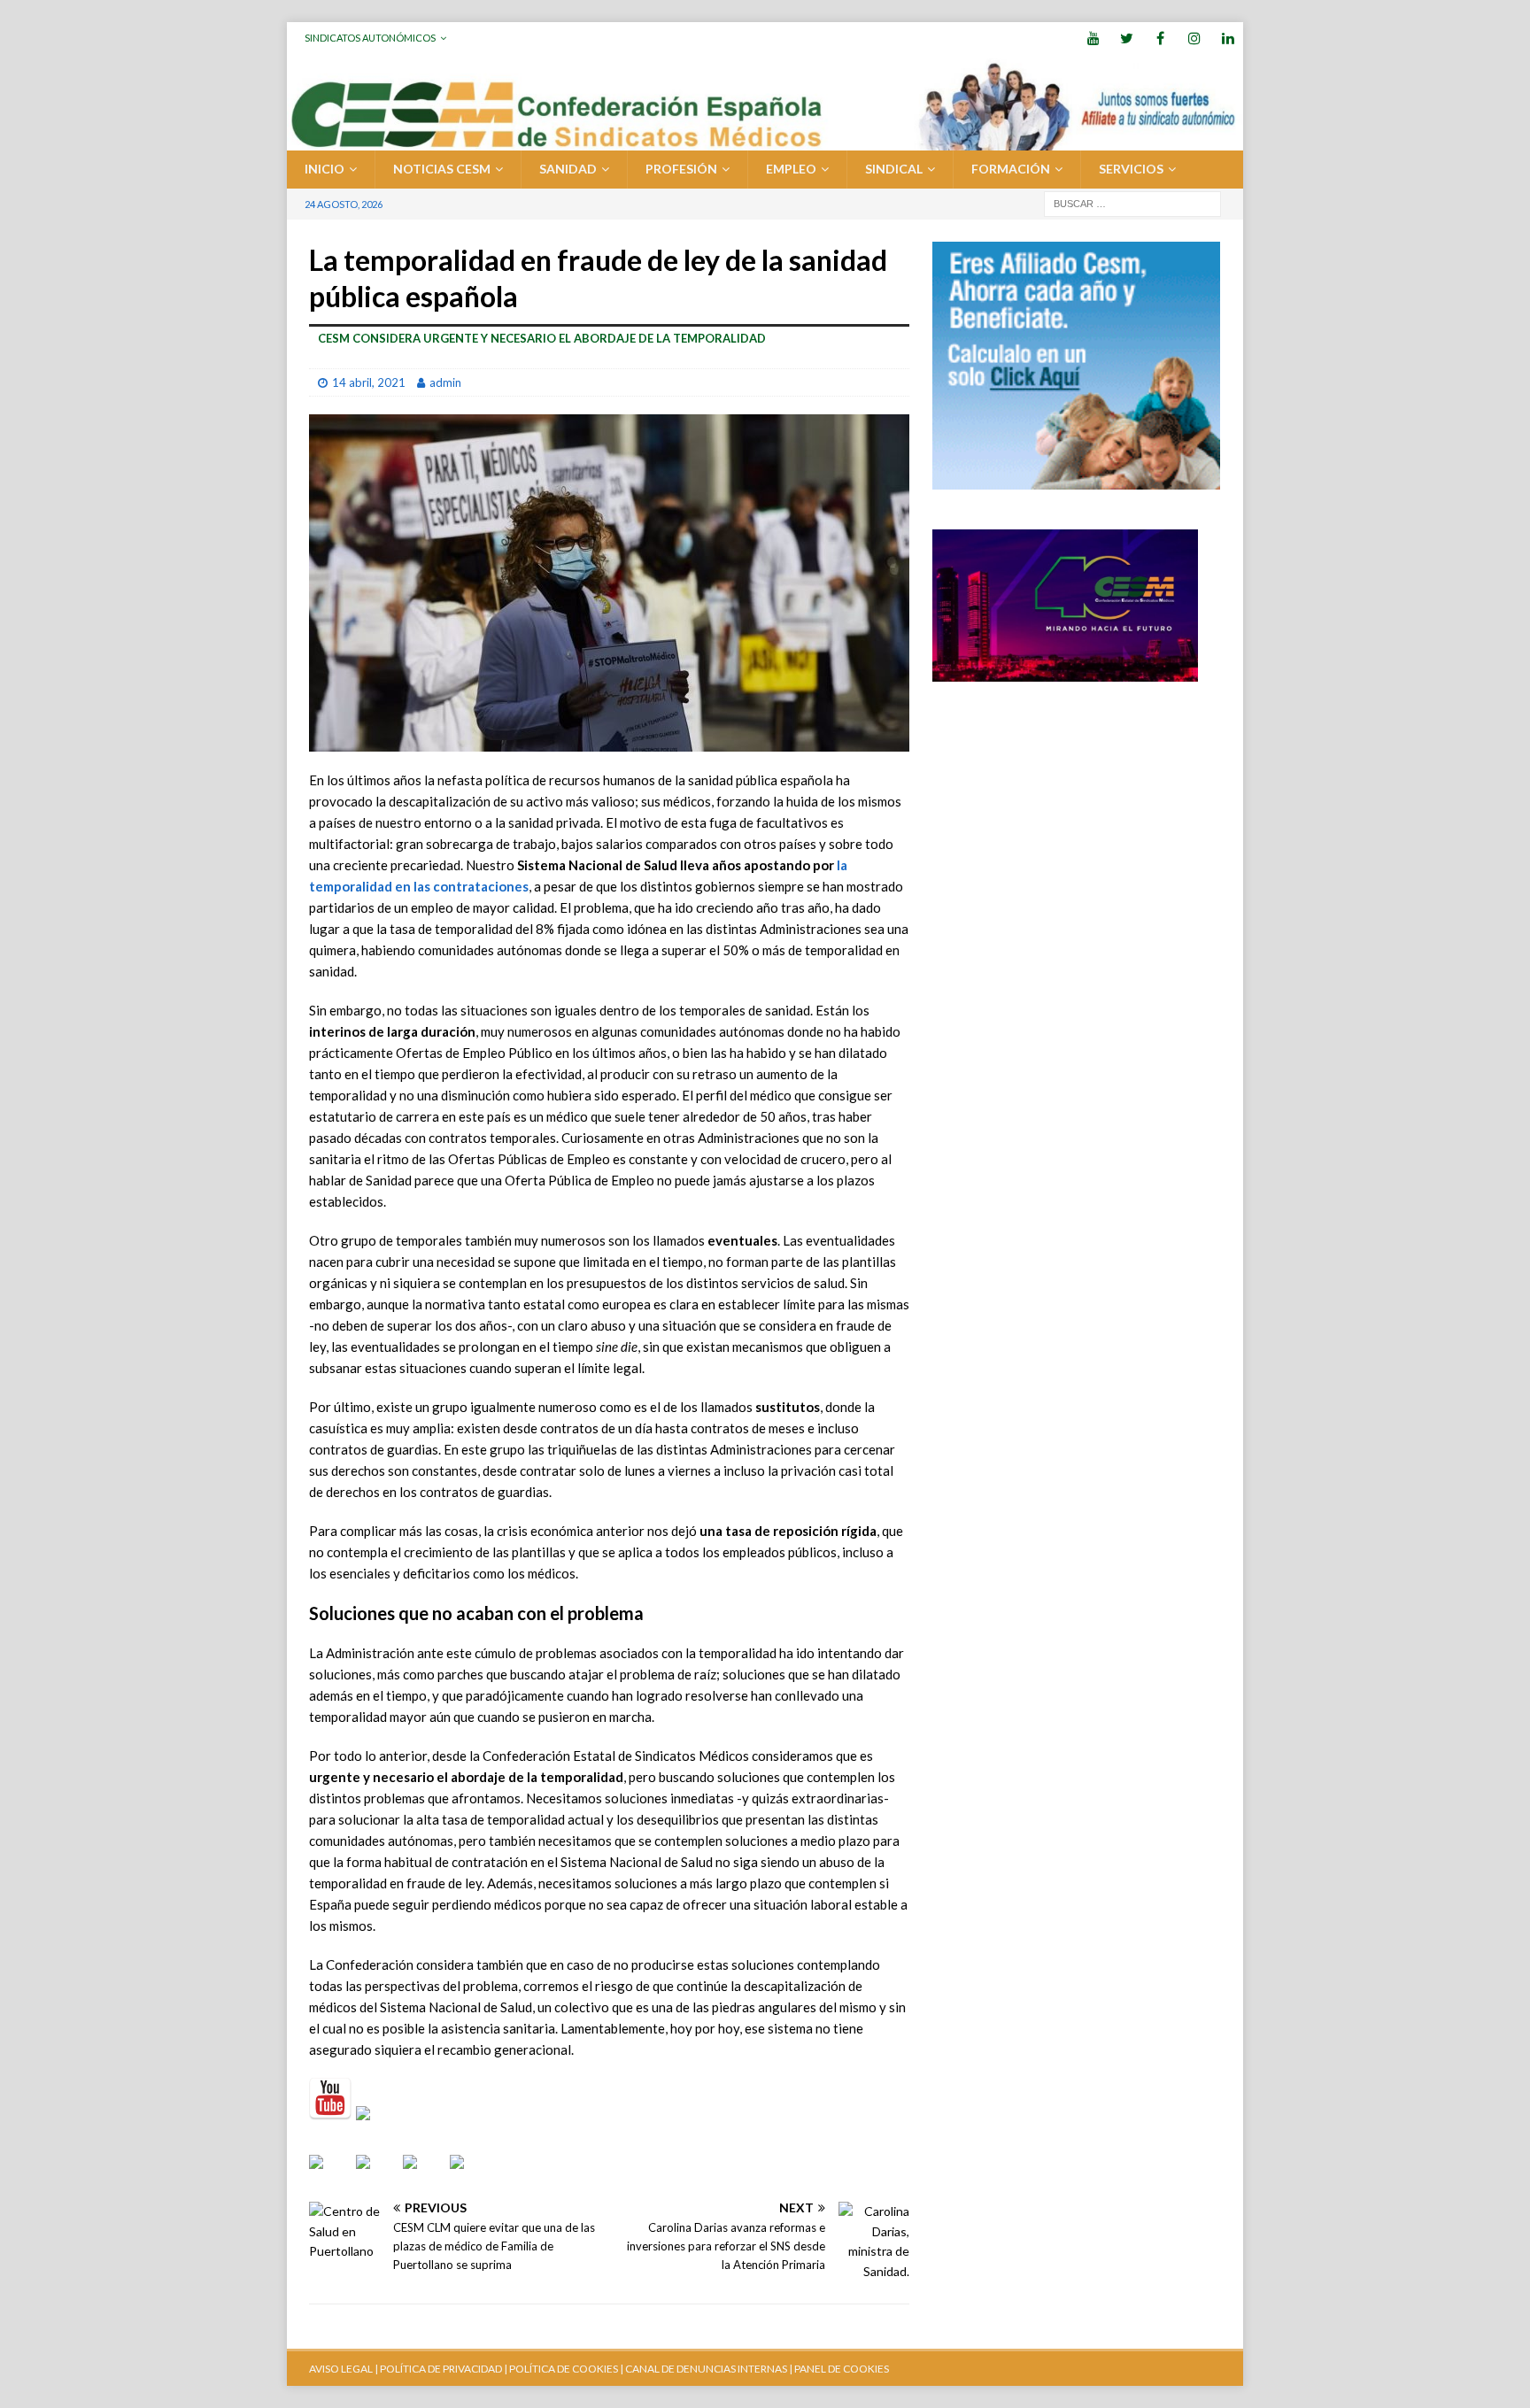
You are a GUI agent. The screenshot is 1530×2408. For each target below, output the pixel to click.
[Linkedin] (1228, 38)
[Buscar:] (1132, 202)
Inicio (325, 169)
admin (445, 382)
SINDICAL (894, 169)
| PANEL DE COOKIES (838, 2369)
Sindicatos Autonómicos (370, 38)
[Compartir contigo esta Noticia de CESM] (471, 2176)
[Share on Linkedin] (424, 2176)
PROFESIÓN (681, 169)
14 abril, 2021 (369, 382)
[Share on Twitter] (377, 2176)
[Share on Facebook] (330, 2176)
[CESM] (377, 2127)
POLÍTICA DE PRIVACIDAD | (444, 2369)
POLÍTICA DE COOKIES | (566, 2369)
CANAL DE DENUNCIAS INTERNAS (705, 2369)
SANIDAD (568, 169)
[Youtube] (1093, 38)
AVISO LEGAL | (344, 2369)
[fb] (1160, 38)
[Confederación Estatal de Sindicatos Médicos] (765, 140)
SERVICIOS (1131, 169)
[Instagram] (1194, 38)
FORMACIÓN (1011, 169)
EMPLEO (791, 169)
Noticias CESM (442, 169)
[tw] (1127, 38)
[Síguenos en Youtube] (330, 2099)
